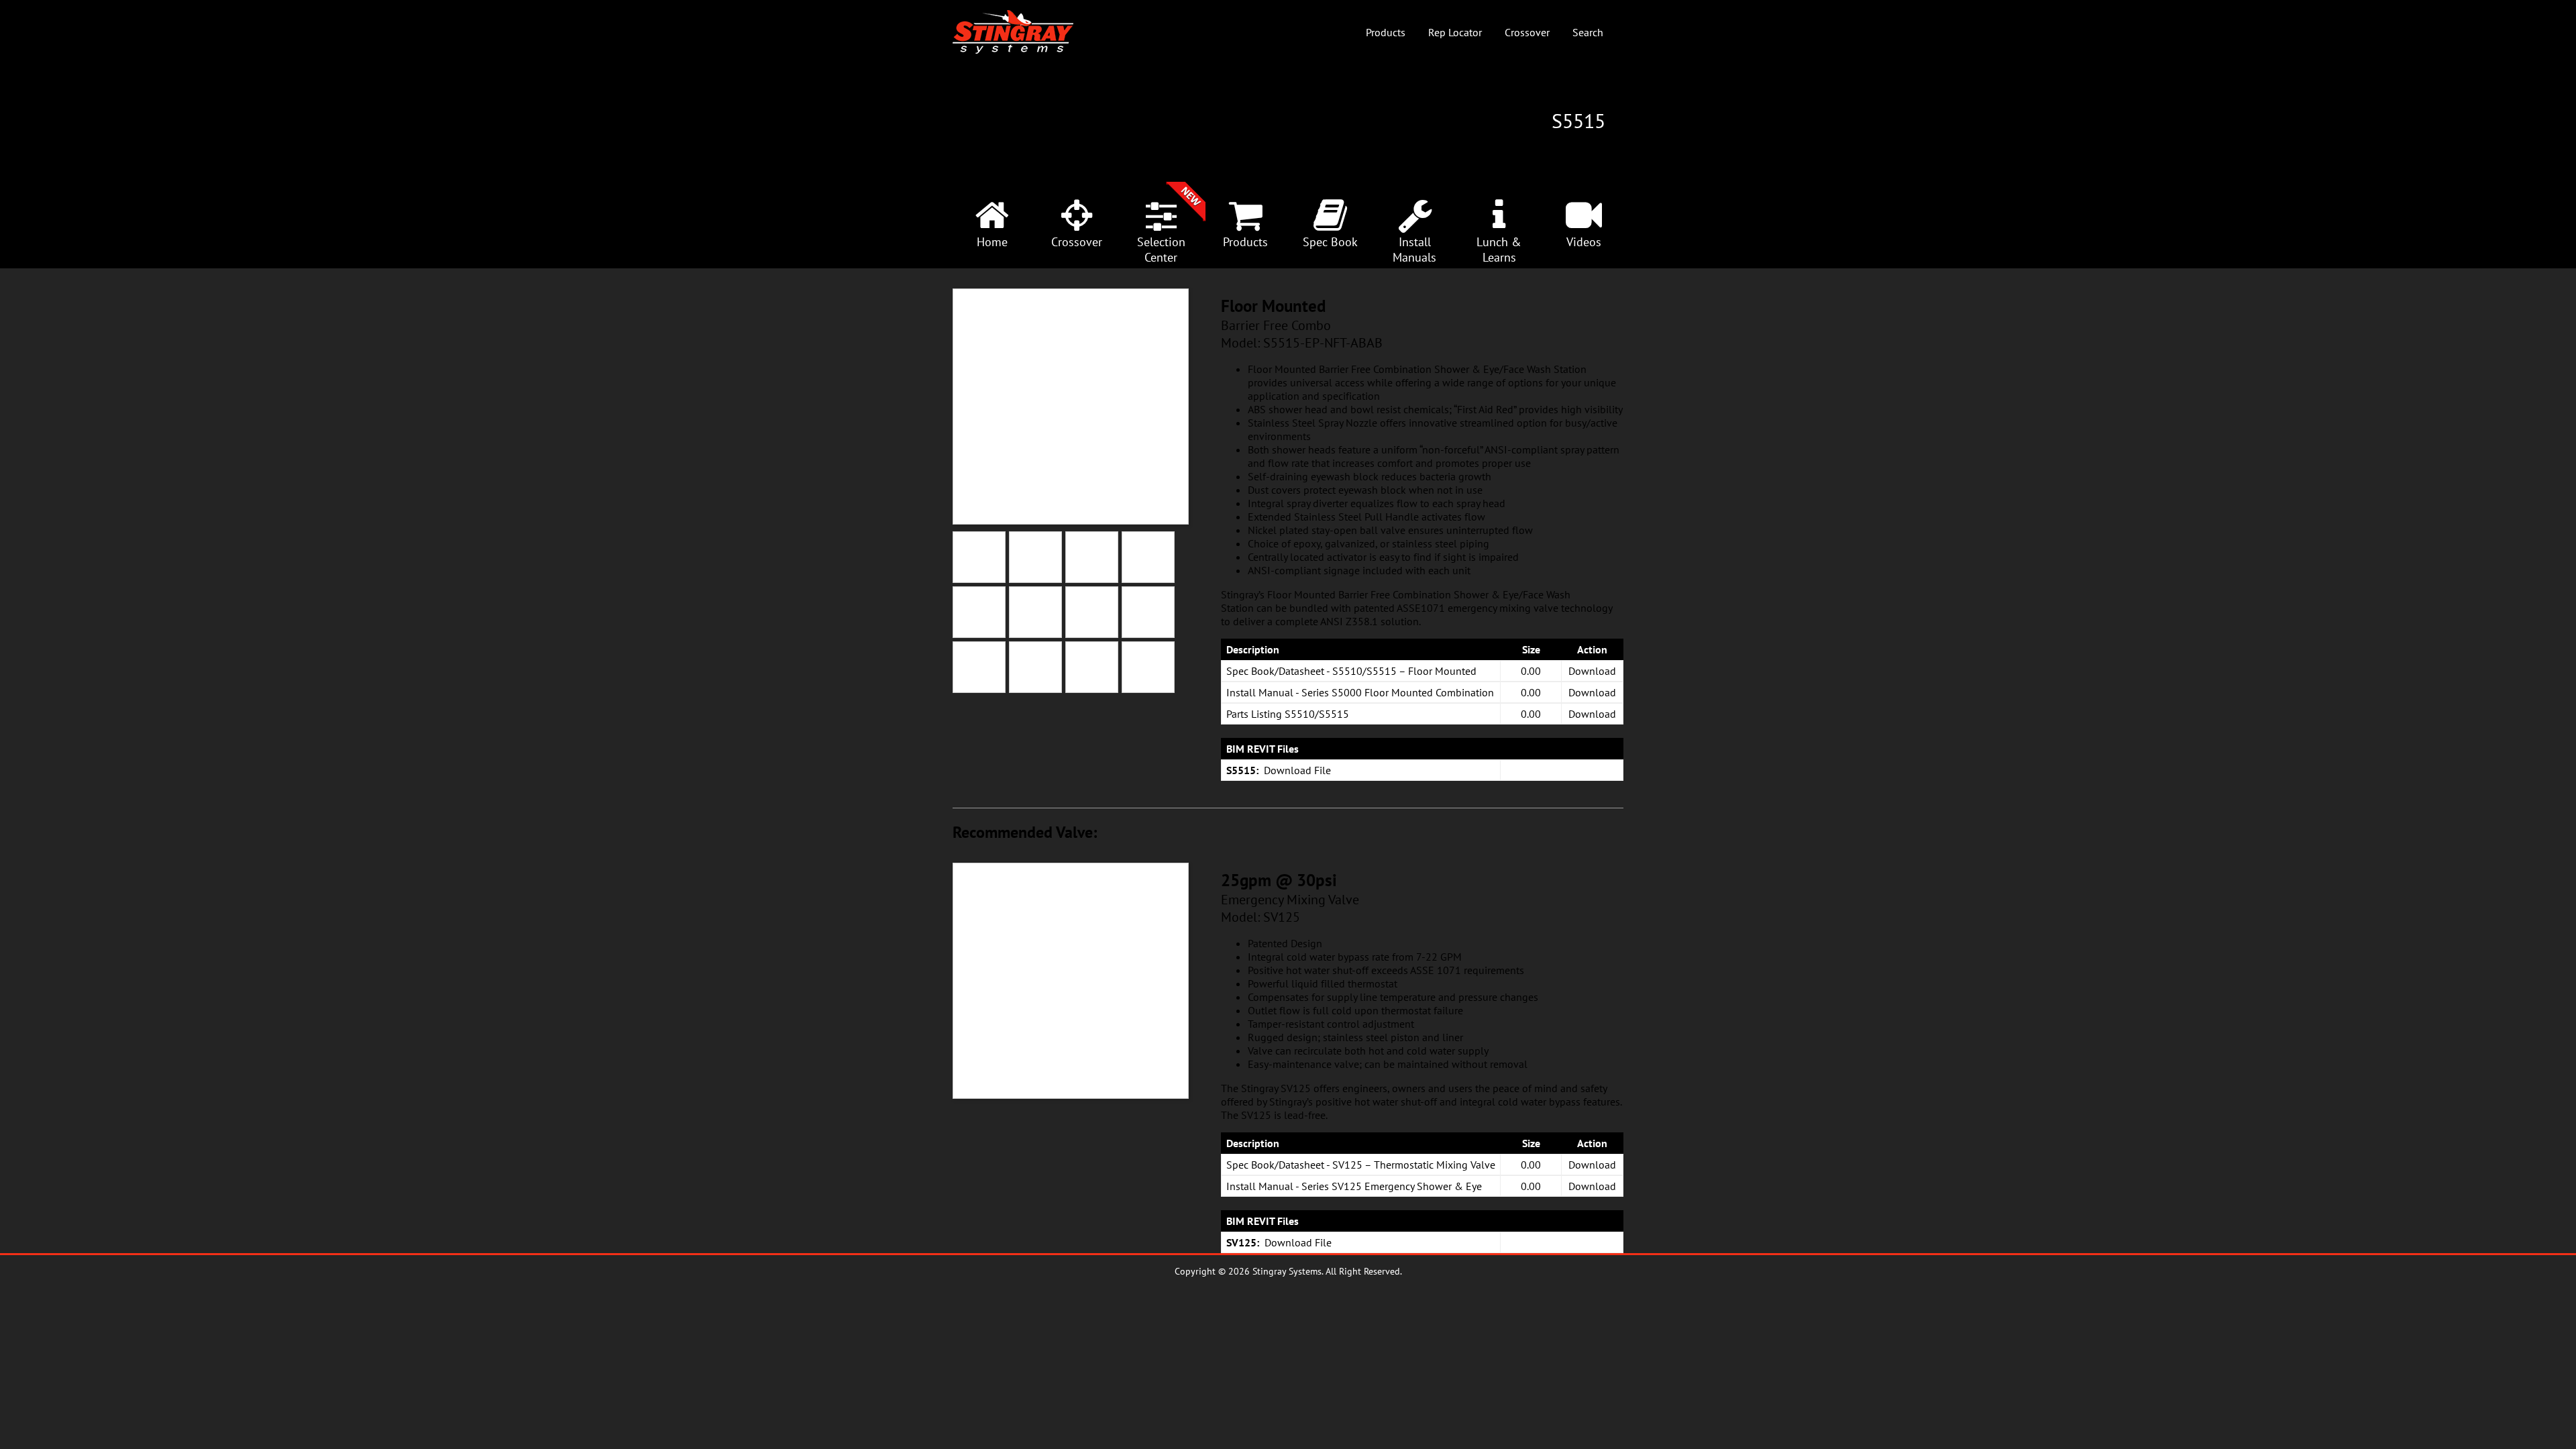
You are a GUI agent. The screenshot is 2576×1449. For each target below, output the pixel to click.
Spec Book (1330, 242)
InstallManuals (1414, 250)
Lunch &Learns (1499, 250)
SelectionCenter (1161, 250)
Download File (1297, 770)
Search (1588, 32)
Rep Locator (1455, 32)
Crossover (1527, 32)
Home (992, 242)
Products (1386, 32)
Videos (1584, 242)
